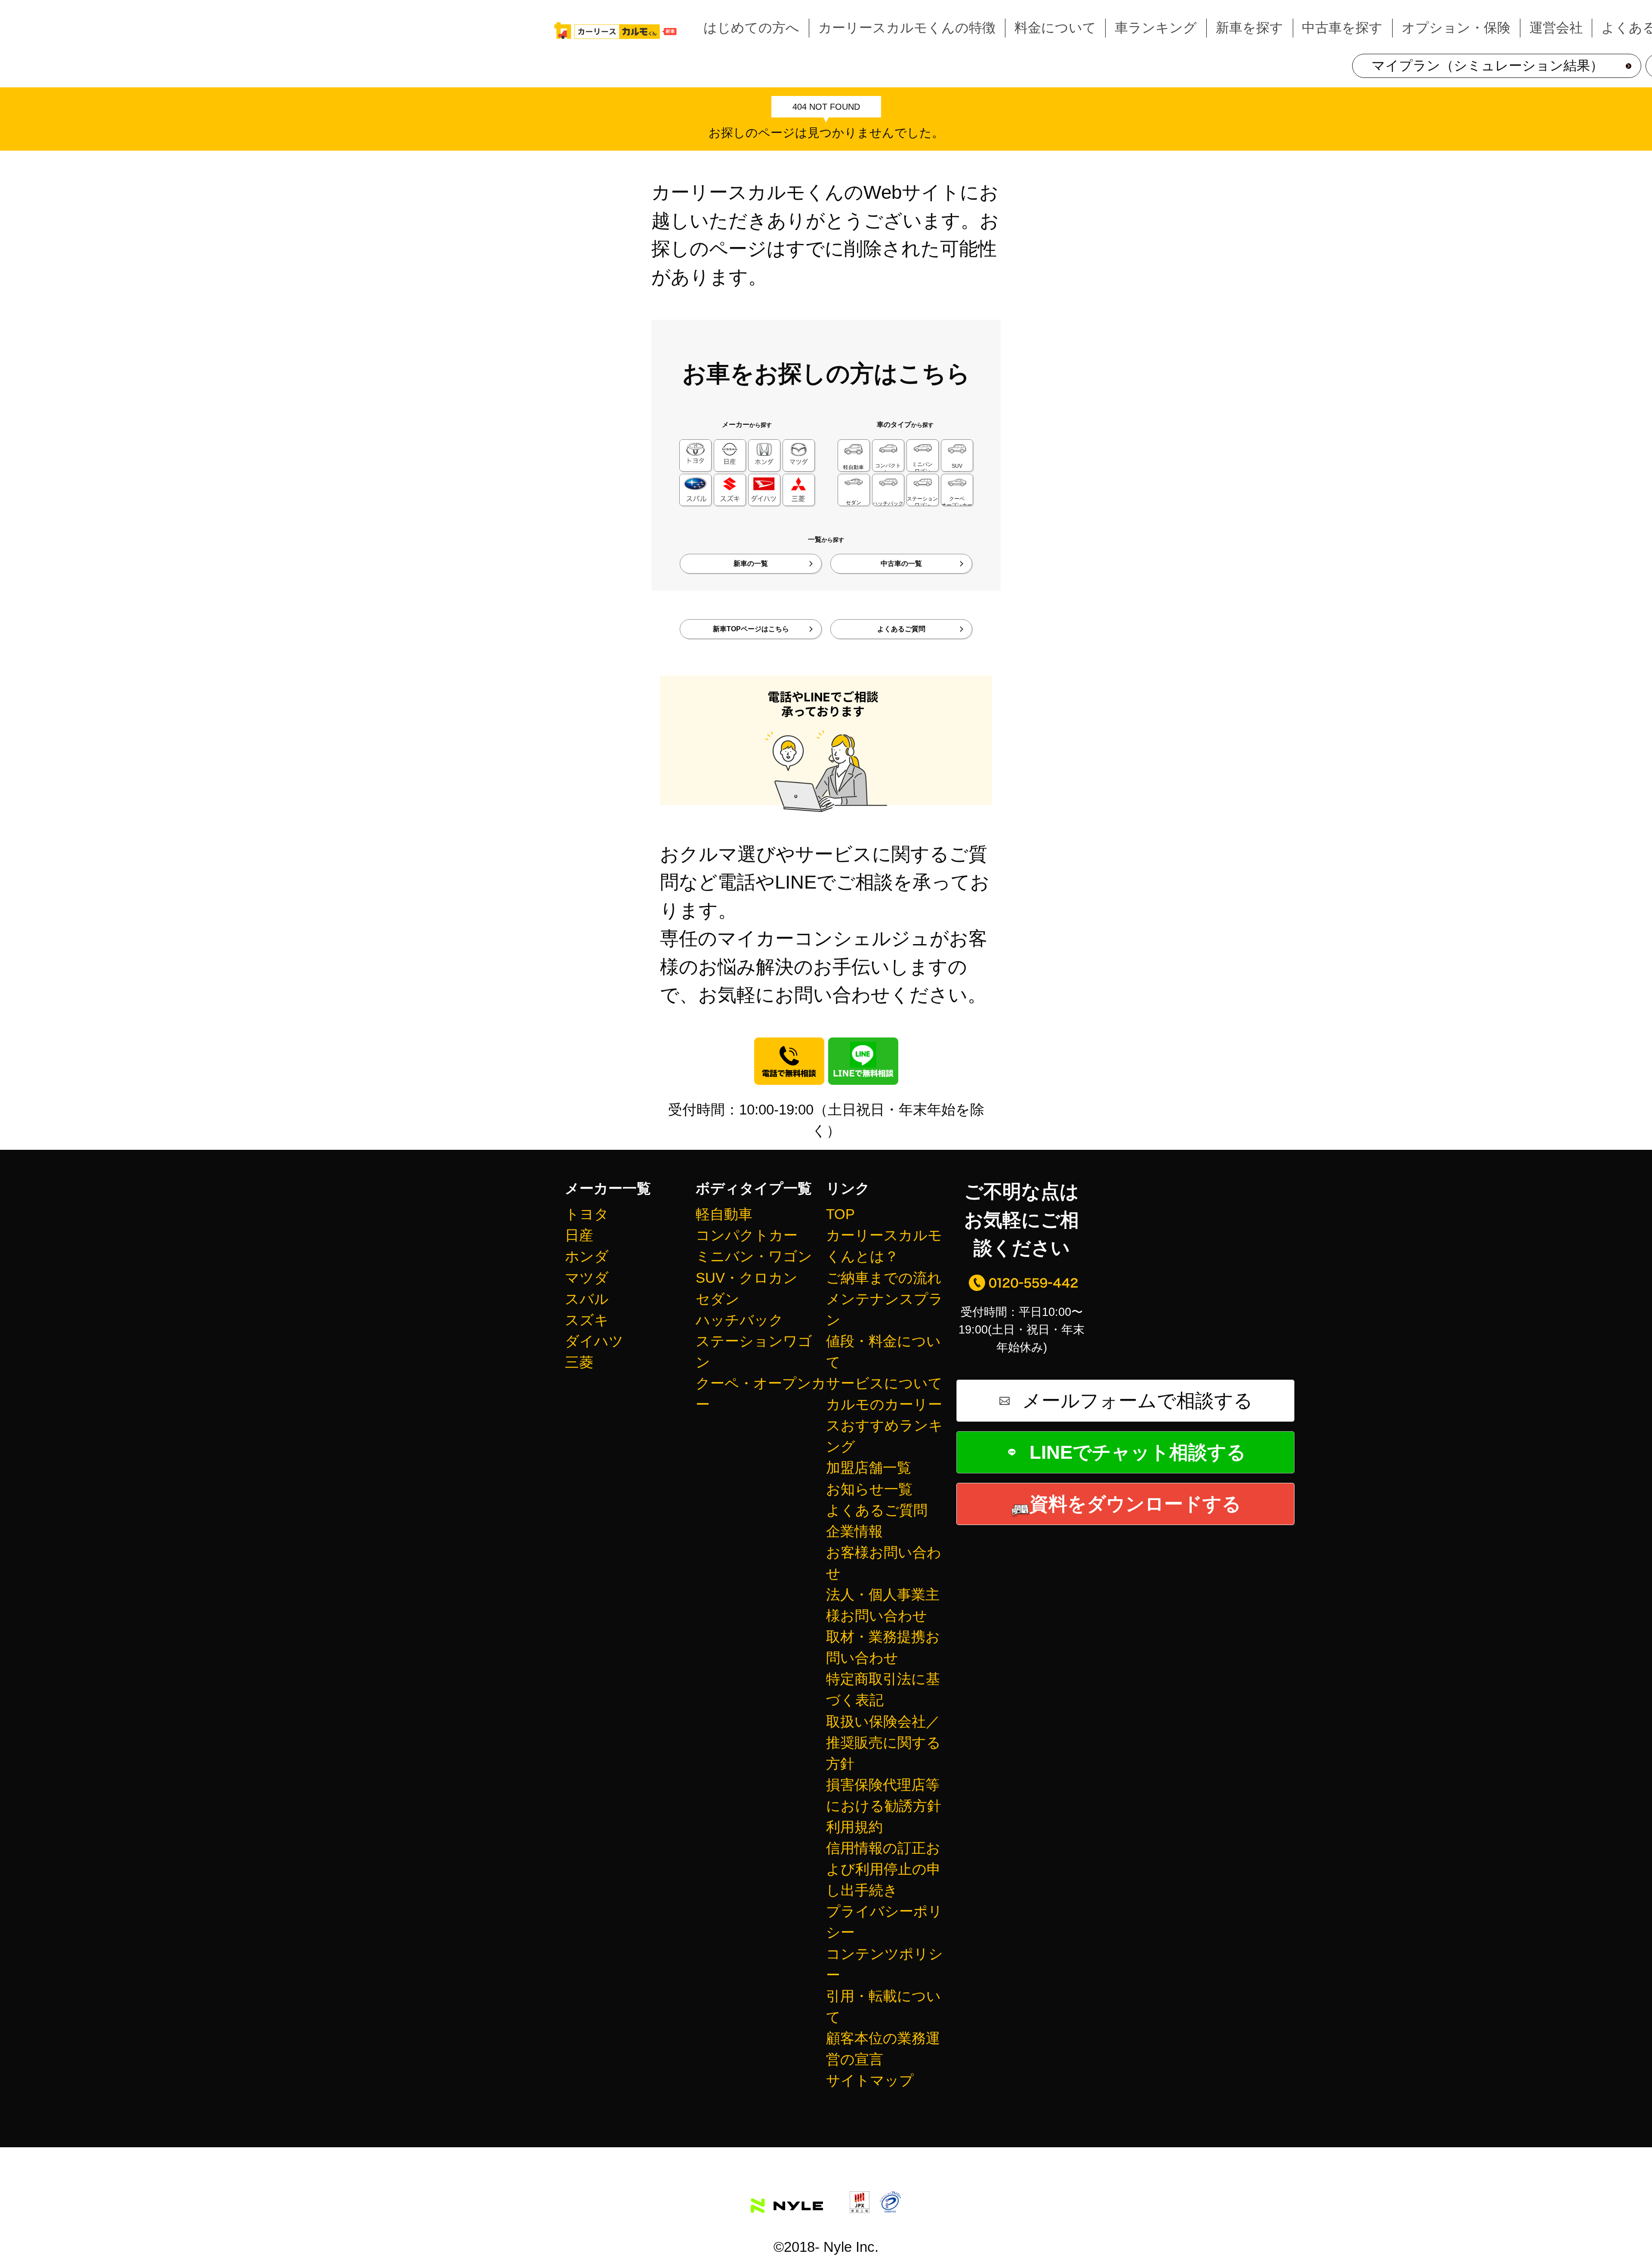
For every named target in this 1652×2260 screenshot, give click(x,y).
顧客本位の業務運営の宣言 (883, 2049)
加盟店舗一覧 (869, 1468)
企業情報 (854, 1531)
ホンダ (587, 1256)
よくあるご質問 (901, 629)
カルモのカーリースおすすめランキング (885, 1425)
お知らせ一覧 (869, 1489)
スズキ (587, 1320)
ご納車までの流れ (884, 1278)
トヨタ (587, 1214)
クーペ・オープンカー (761, 1394)
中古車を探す (1342, 28)
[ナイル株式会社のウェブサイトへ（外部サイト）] (787, 2198)
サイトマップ (870, 2080)
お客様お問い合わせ (884, 1563)
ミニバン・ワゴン (754, 1256)
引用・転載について (883, 2007)
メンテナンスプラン (885, 1309)
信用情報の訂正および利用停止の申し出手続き (883, 1869)
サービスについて (884, 1383)
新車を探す (1250, 28)
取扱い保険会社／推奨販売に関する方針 (883, 1743)
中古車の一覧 (901, 563)
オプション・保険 (1456, 28)
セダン (718, 1299)
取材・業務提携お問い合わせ (883, 1647)
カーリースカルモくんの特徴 (907, 28)
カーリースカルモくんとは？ (884, 1246)
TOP (840, 1214)
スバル (587, 1299)
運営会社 (1556, 28)
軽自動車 (724, 1214)
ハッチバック (740, 1320)
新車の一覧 (751, 563)
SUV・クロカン (747, 1278)
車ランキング (1156, 28)
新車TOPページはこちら (751, 629)
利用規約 (854, 1827)
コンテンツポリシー (885, 1964)
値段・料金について (883, 1352)
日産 (579, 1235)
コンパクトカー (747, 1235)
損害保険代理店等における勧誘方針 (884, 1795)
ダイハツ (594, 1341)
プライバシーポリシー (884, 1922)
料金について (1055, 28)
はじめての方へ (751, 28)
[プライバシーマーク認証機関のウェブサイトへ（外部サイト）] (890, 2198)
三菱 (579, 1362)
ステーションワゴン (754, 1352)
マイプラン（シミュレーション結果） (1487, 65)
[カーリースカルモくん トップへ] (616, 31)
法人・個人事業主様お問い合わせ (883, 1605)
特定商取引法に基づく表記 (883, 1689)
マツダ (587, 1278)
